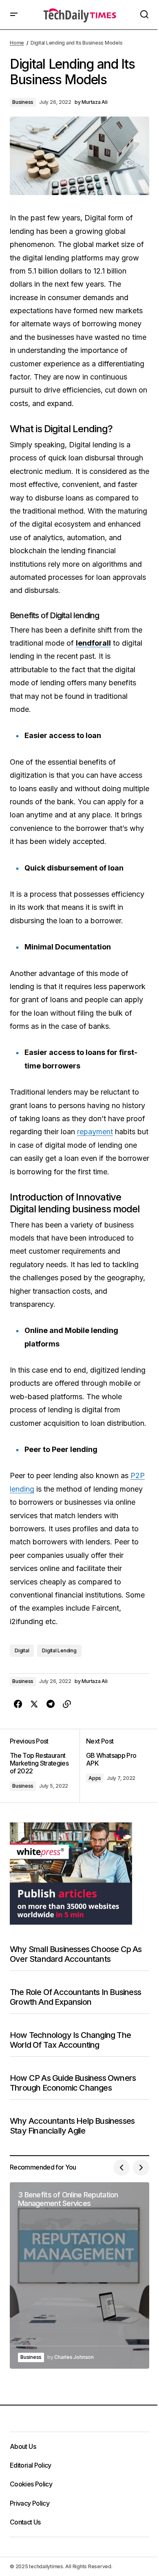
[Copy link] (67, 1704)
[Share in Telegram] (51, 1704)
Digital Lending (59, 1650)
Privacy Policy (30, 2503)
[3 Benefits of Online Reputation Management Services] (79, 2275)
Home (17, 43)
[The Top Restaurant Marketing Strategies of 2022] (45, 1766)
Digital (22, 1650)
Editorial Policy (31, 2465)
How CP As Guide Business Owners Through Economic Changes (73, 2083)
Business (23, 102)
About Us (23, 2446)
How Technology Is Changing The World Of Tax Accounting (70, 2040)
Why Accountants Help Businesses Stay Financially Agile (72, 2126)
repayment (95, 1132)
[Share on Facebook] (18, 1704)
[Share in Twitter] (34, 1704)
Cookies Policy (31, 2484)
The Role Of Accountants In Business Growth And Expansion (75, 1997)
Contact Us (25, 2522)
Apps (95, 1778)
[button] (14, 15)
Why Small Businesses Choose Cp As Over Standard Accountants (76, 1954)
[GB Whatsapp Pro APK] (114, 1766)
